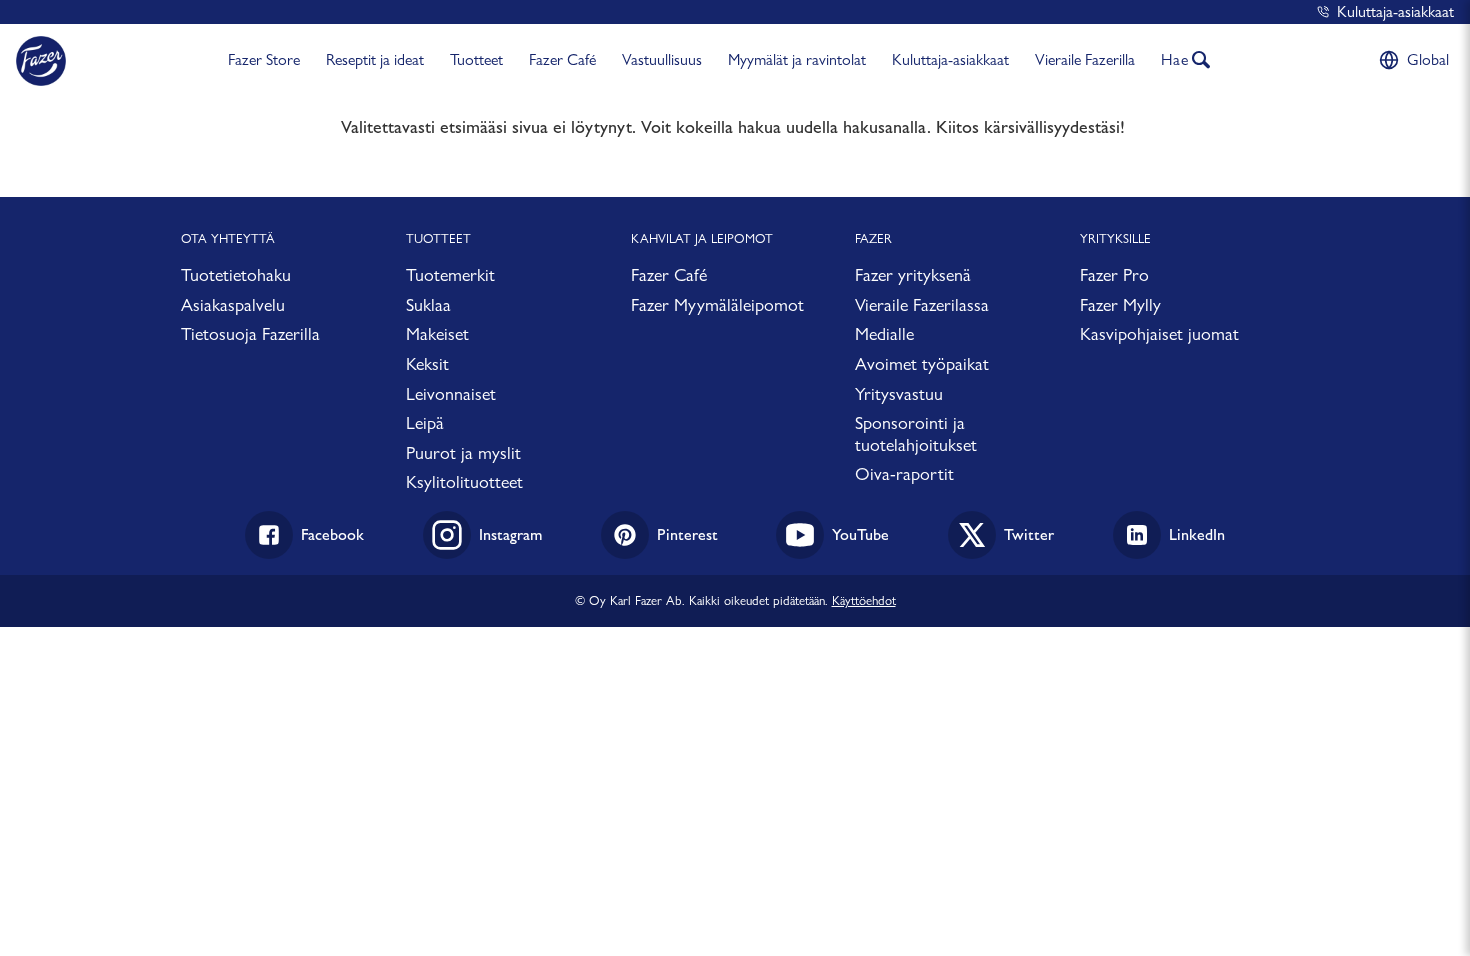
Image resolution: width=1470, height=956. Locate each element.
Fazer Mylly (1120, 304)
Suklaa (428, 304)
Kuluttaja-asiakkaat (1395, 11)
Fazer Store (264, 59)
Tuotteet (476, 59)
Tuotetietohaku (236, 274)
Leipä (425, 422)
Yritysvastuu (899, 393)
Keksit (427, 363)
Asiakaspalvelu (233, 304)
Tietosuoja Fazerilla (250, 333)
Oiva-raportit (904, 473)
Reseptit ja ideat (375, 59)
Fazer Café (562, 59)
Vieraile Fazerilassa (922, 304)
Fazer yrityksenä (913, 274)
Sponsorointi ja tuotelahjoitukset (916, 433)
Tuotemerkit (450, 274)
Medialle (884, 333)
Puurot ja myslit (463, 452)
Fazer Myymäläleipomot (717, 304)
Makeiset (437, 333)
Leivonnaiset (451, 393)
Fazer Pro (1114, 274)
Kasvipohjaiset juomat (1159, 333)
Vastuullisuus (662, 59)
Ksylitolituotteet (464, 481)
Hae (1175, 59)
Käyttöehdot (864, 600)
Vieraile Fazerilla (1085, 59)
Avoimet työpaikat (922, 363)
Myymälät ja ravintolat (797, 59)
